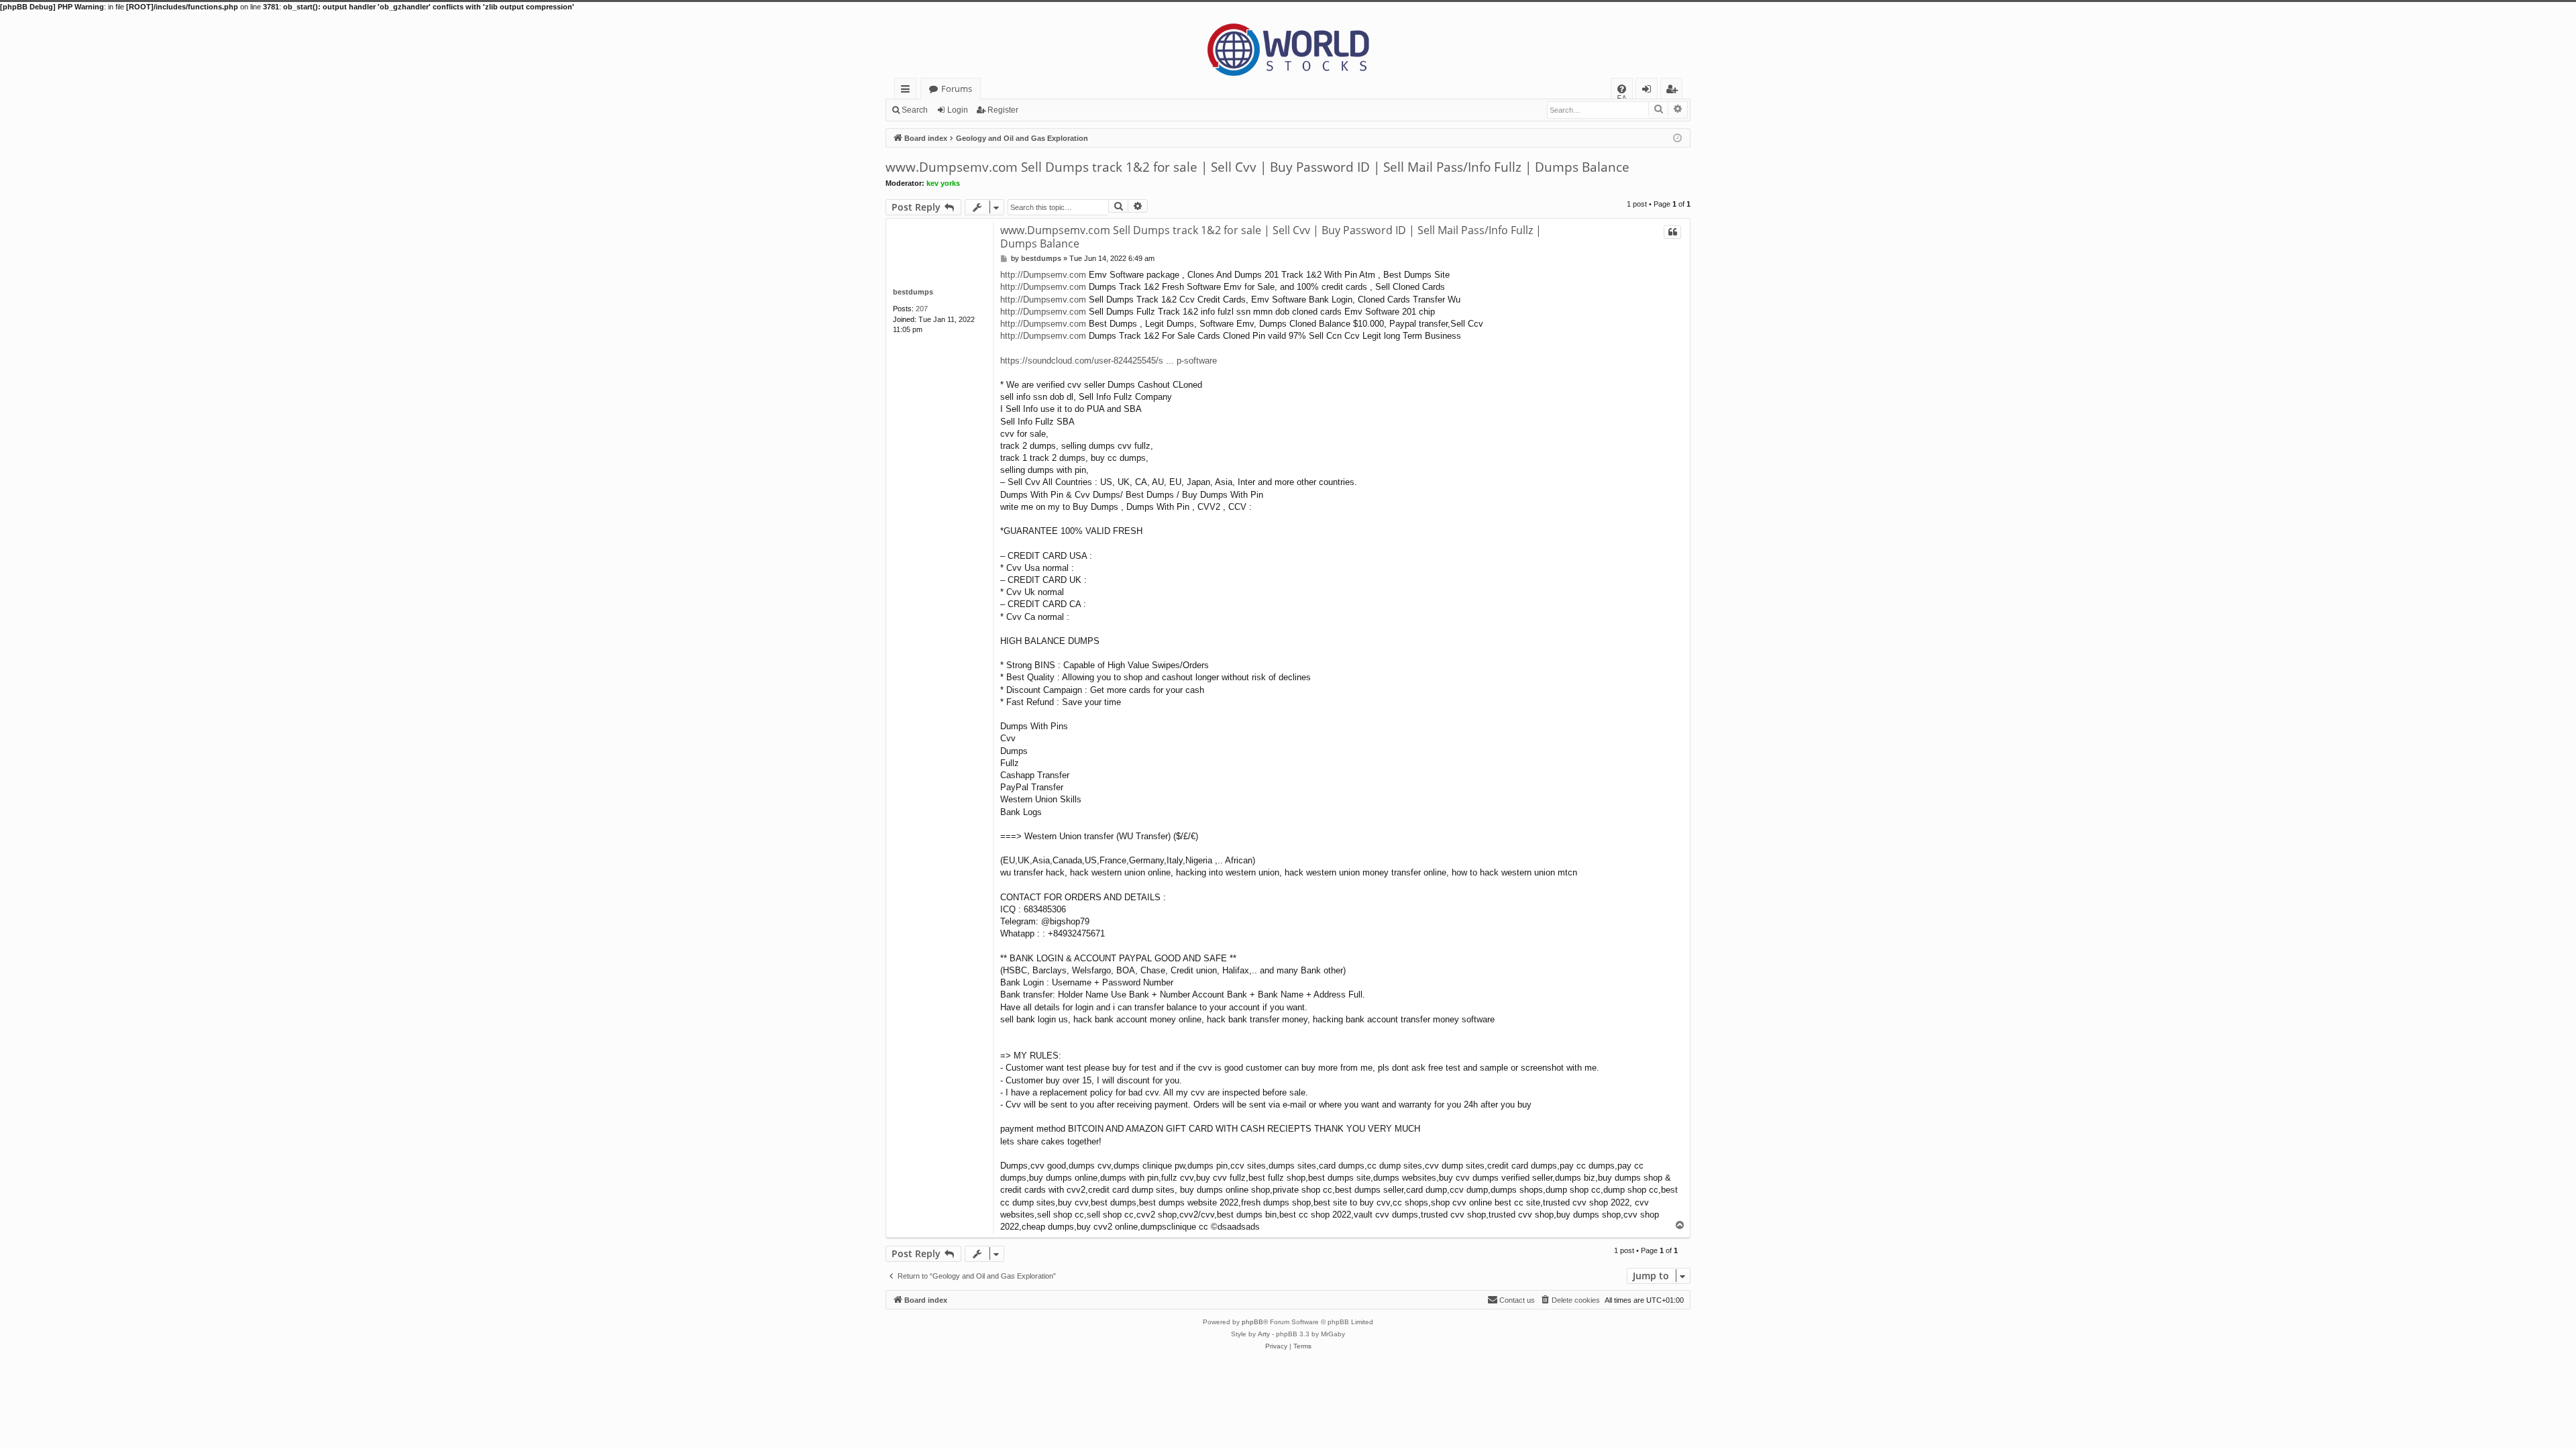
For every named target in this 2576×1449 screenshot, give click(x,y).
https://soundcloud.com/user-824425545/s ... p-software (1109, 361)
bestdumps (913, 292)
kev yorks (943, 183)
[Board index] (1288, 45)
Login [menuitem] (1649, 91)
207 (922, 309)
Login (958, 110)
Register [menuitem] (1674, 91)
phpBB (1252, 1322)
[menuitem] (1622, 89)
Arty (1264, 1334)
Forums (957, 89)
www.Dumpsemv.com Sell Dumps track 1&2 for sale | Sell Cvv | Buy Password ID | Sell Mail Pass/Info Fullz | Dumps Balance (1257, 167)
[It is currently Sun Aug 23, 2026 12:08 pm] (1677, 137)
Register (1003, 110)
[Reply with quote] (1672, 232)
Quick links (908, 91)
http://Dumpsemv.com (1043, 275)
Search (915, 110)
